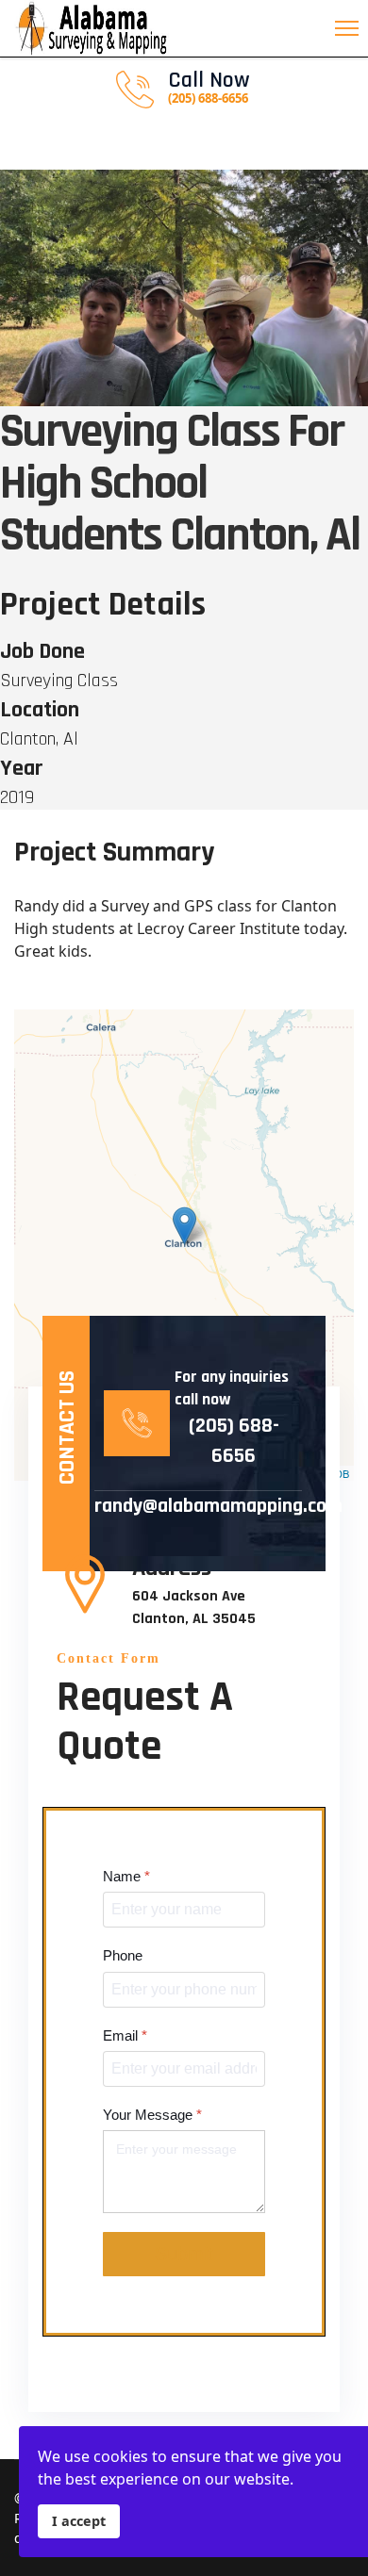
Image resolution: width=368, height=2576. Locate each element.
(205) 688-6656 (234, 1441)
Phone (123, 1955)
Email (125, 2035)
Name (126, 1876)
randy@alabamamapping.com (198, 1506)
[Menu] (351, 28)
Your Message (152, 2115)
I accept (79, 2521)
